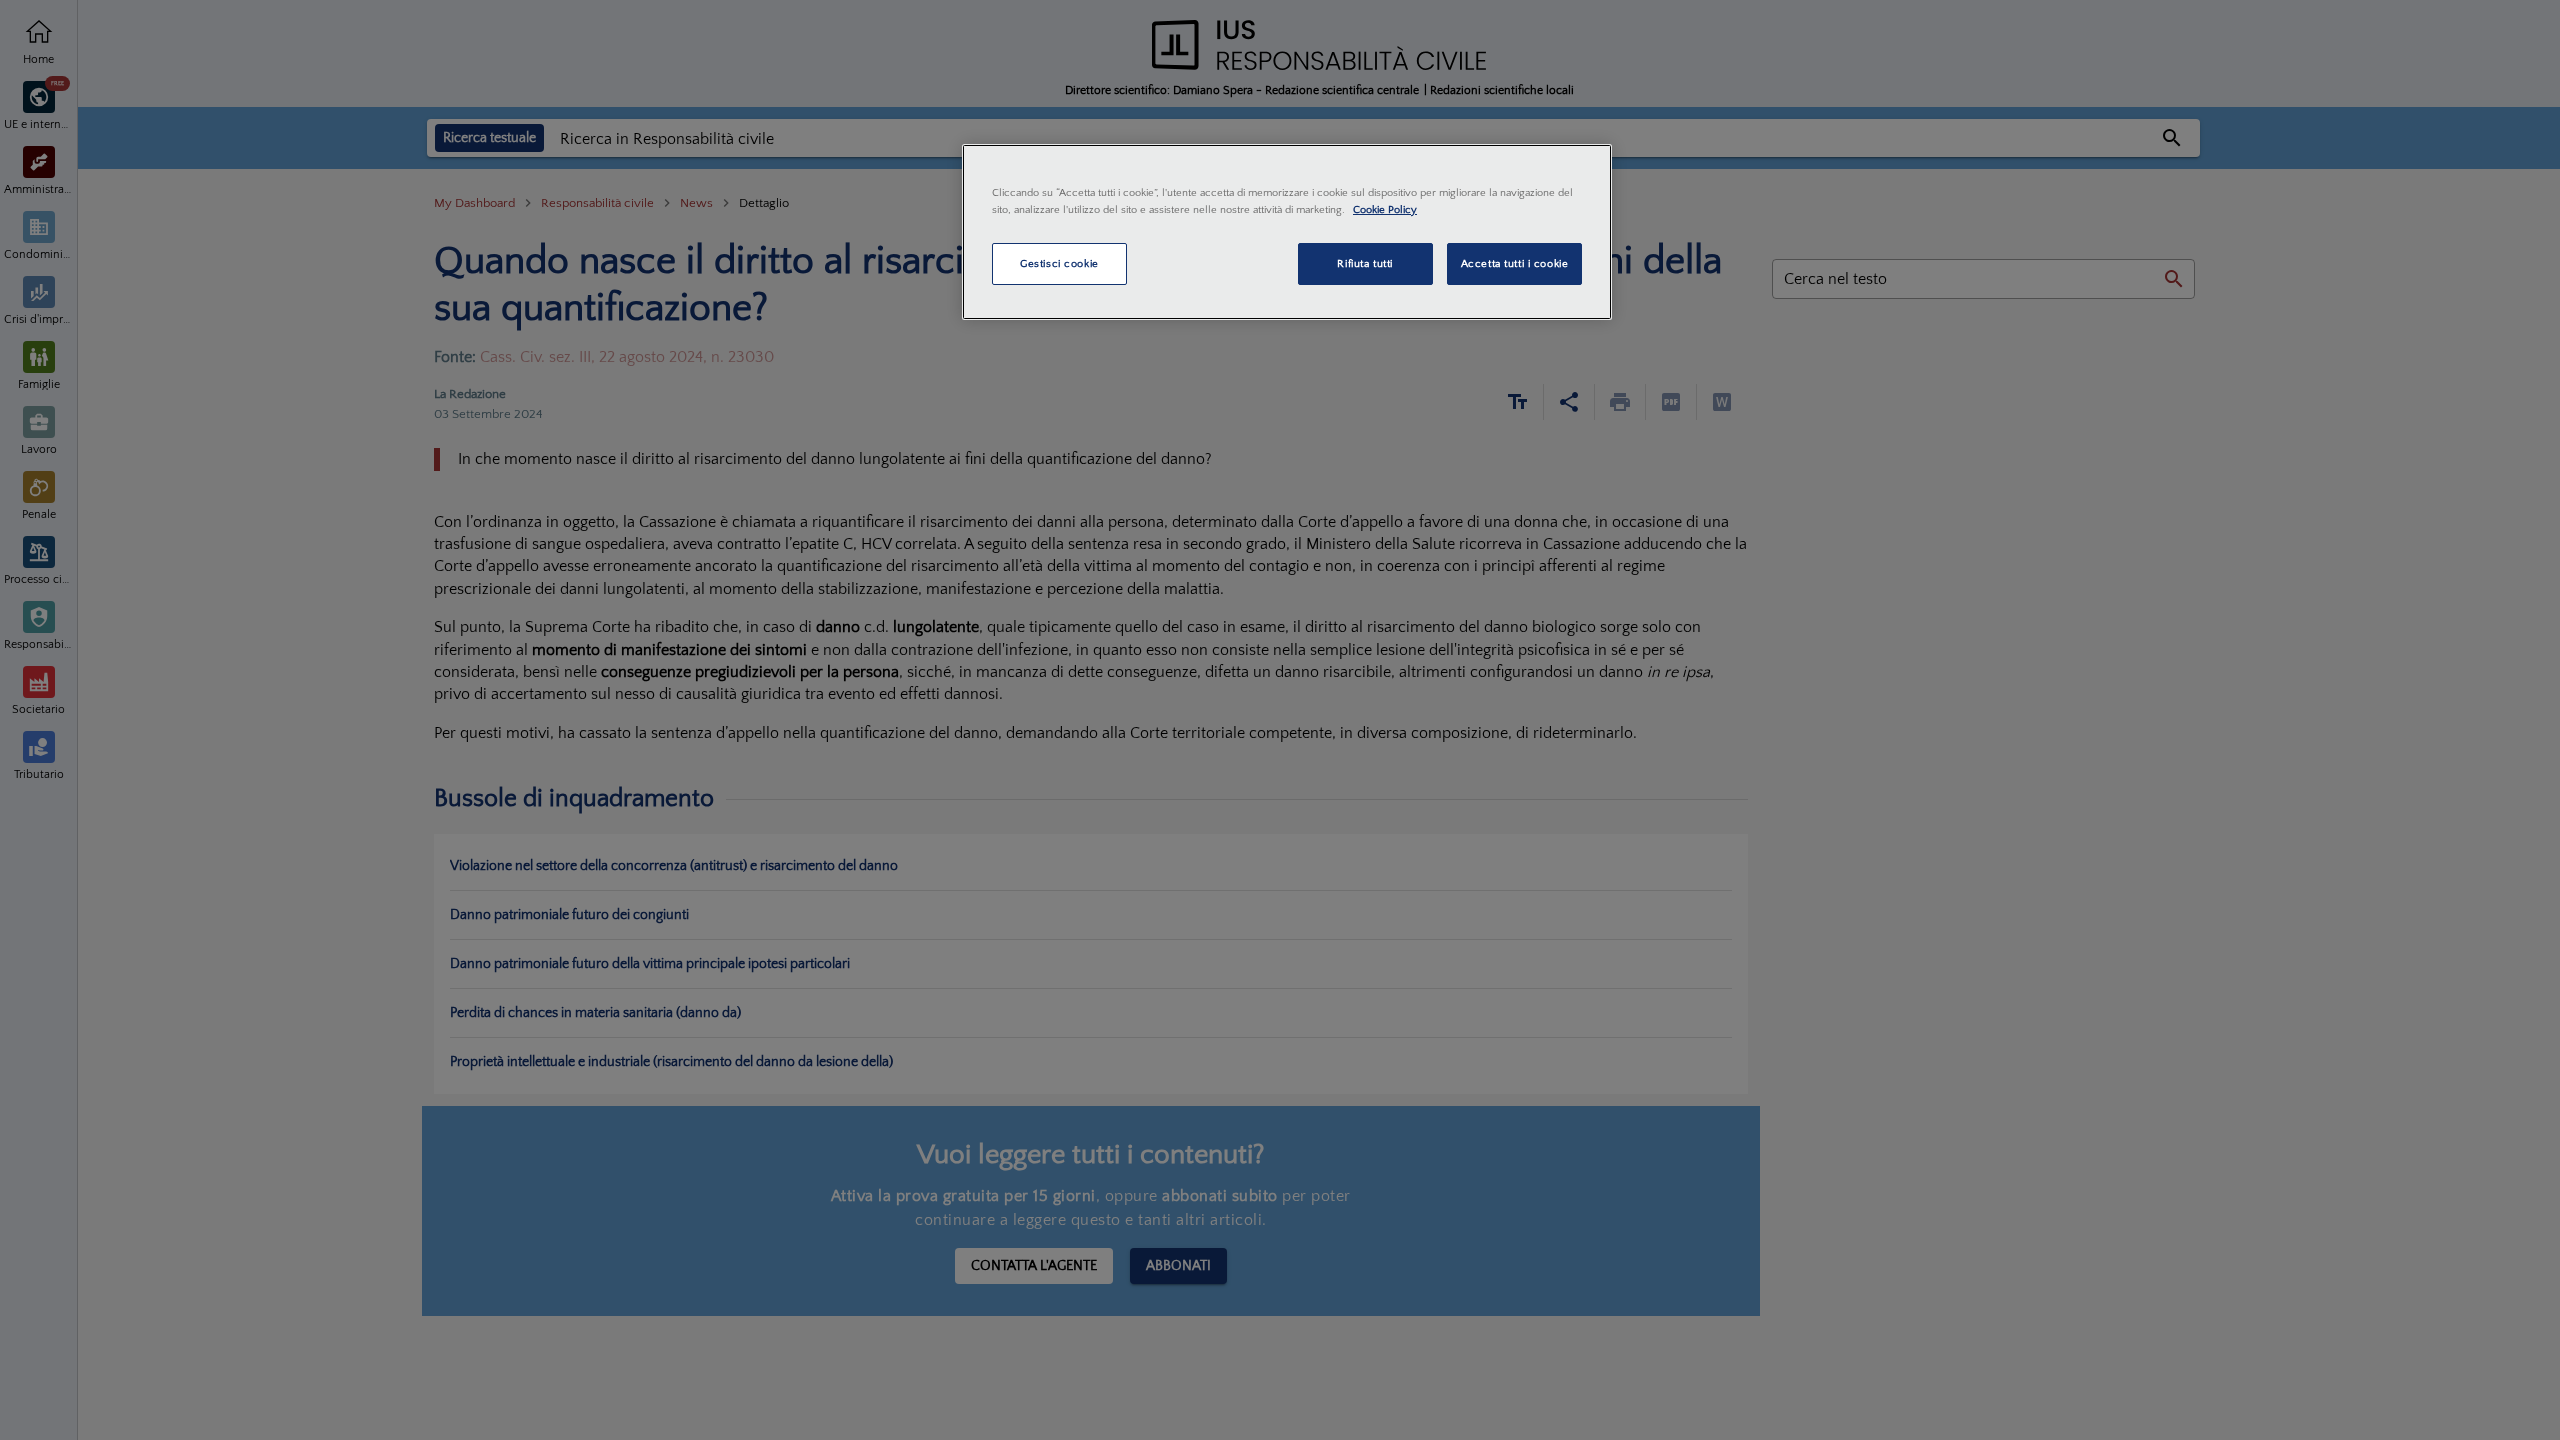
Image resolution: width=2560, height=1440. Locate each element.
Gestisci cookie (1059, 263)
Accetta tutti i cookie (1515, 263)
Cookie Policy (1385, 209)
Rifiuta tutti (1364, 263)
